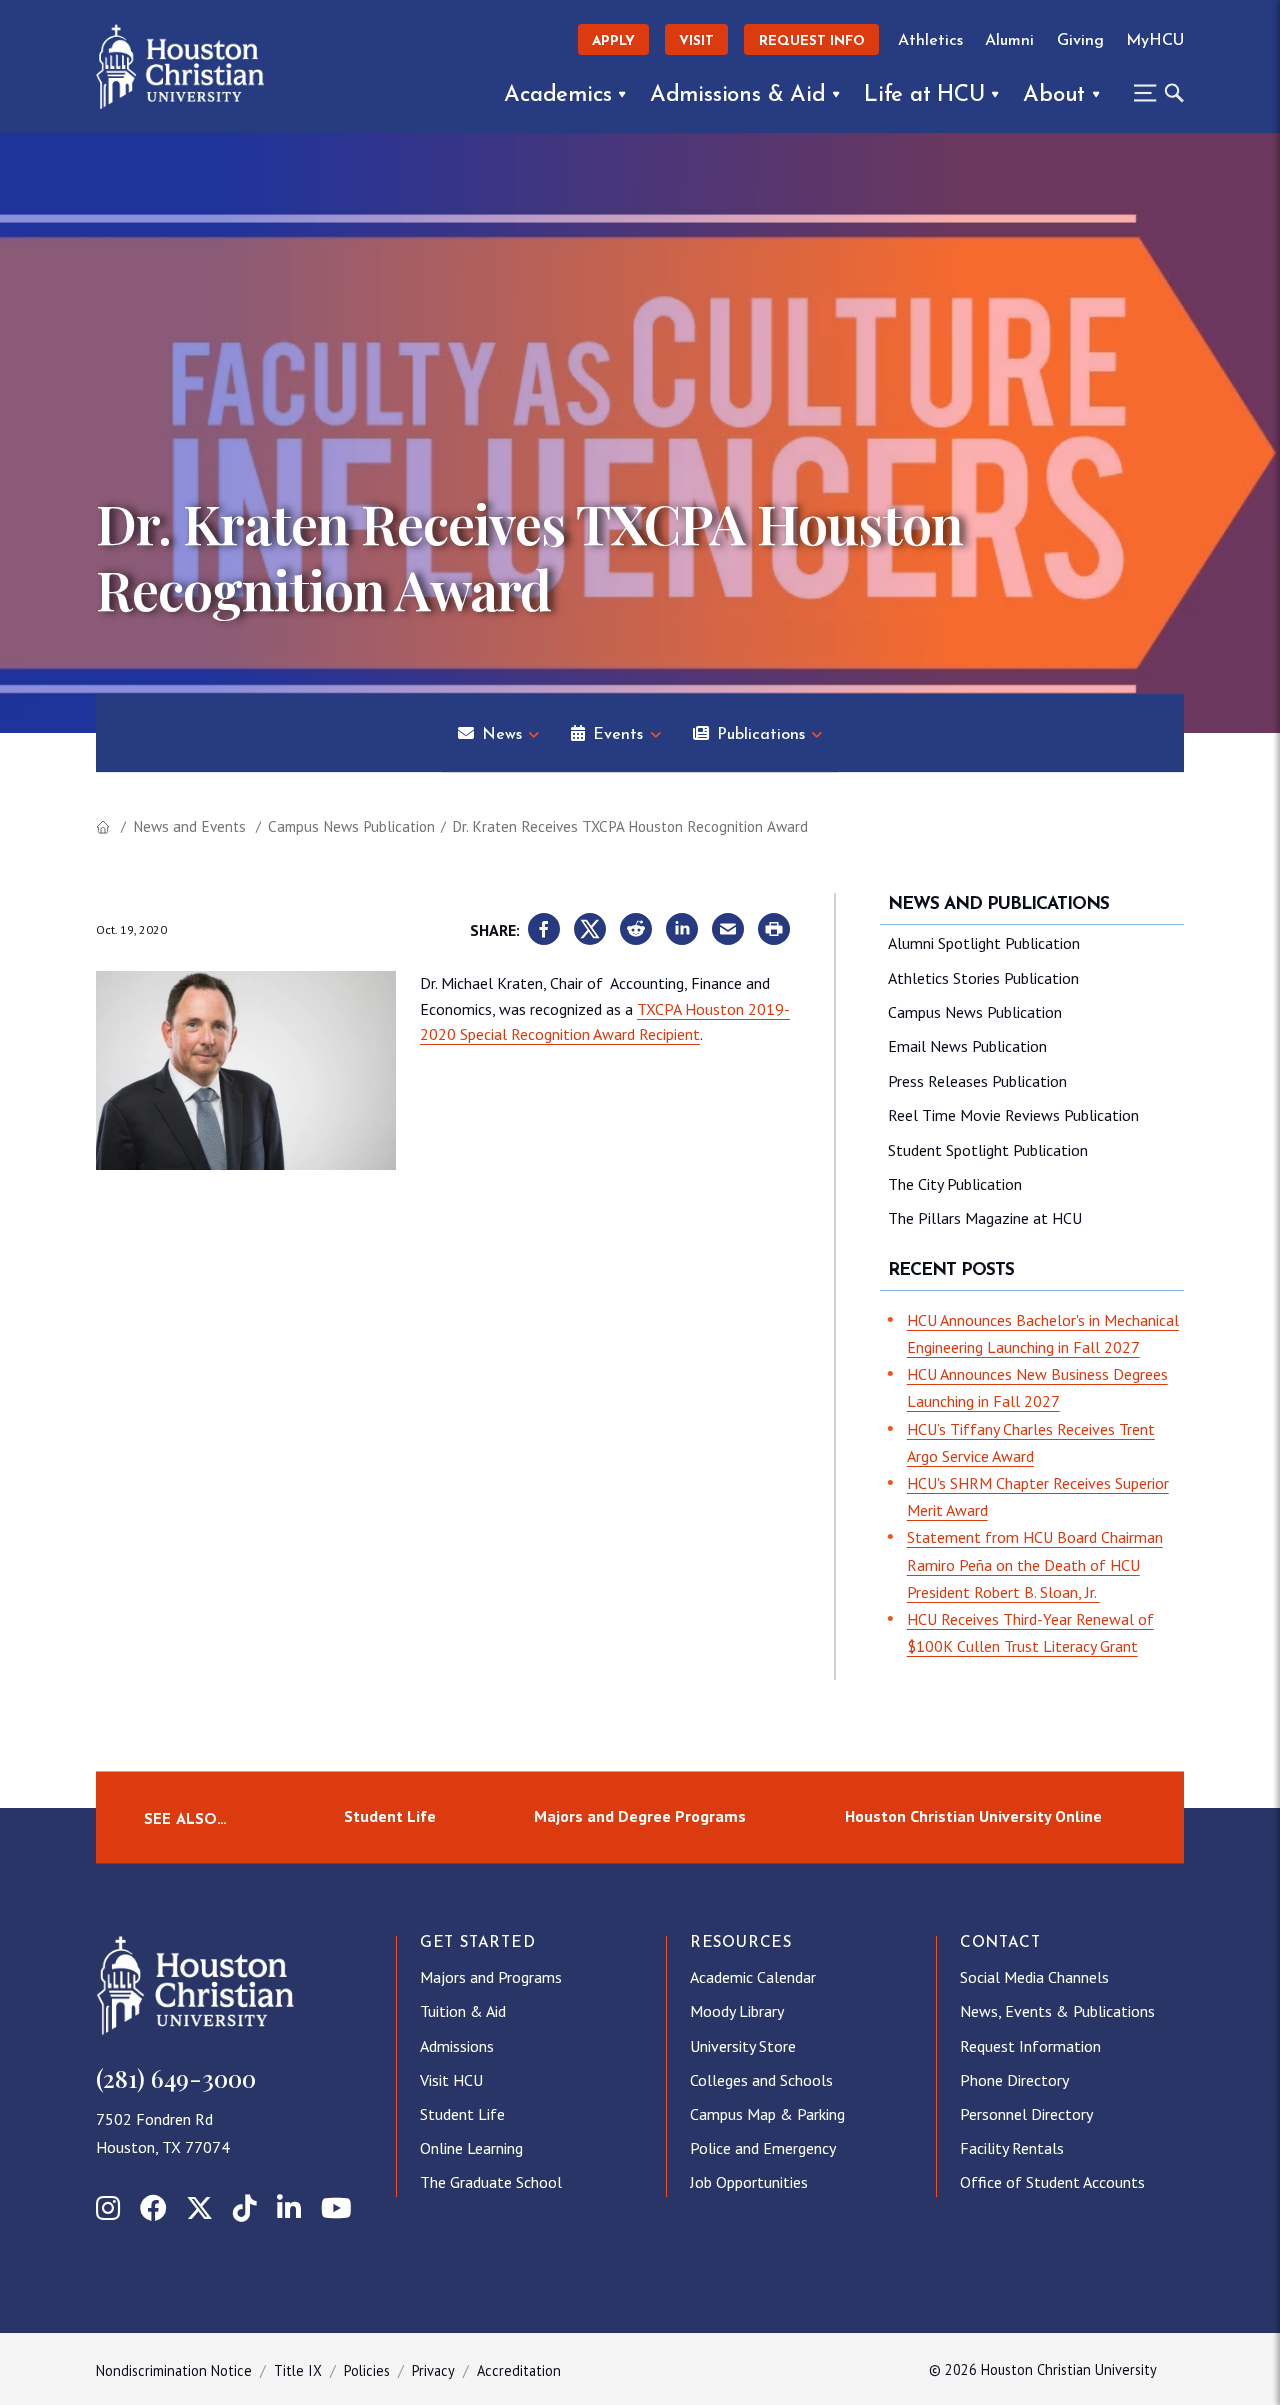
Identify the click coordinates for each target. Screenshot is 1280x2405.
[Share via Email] (728, 930)
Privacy (433, 2370)
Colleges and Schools (761, 2080)
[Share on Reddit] (636, 930)
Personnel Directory (1026, 2114)
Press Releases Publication (977, 1081)
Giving (1080, 41)
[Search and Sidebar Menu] (1153, 93)
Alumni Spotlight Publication (984, 943)
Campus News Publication (351, 826)
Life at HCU (924, 95)
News (502, 735)
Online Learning (471, 2148)
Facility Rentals (1012, 2148)
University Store (743, 2046)
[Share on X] (590, 930)
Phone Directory (1014, 2080)
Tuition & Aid (463, 2011)
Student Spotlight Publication (988, 1150)
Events (618, 735)
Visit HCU (451, 2080)
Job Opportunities (749, 2182)
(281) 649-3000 (176, 2078)
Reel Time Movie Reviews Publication (1013, 1115)
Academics (557, 95)
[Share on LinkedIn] (682, 930)
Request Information (1030, 2046)
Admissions (457, 2046)
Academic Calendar (753, 1977)
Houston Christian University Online (973, 1817)
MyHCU (1155, 41)
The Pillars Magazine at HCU (985, 1218)
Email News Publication (967, 1046)
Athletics (930, 41)
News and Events (189, 826)
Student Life (390, 1817)
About (1054, 95)
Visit (696, 41)
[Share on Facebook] (544, 930)
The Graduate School (491, 2182)
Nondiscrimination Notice (174, 2370)
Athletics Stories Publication (983, 978)
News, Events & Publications (1057, 2011)
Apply (613, 41)
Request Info (812, 41)
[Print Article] (774, 930)
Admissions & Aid (738, 95)
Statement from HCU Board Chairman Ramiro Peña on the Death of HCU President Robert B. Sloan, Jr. (1035, 1564)
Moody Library (737, 2011)
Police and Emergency (763, 2148)
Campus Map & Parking (767, 2114)
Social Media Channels (1034, 1977)
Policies (367, 2370)
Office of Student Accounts (1052, 2182)
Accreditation (519, 2370)
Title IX (298, 2370)
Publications (761, 735)
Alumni (1009, 41)
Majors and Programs (491, 1977)
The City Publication (955, 1184)
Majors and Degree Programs (640, 1817)
